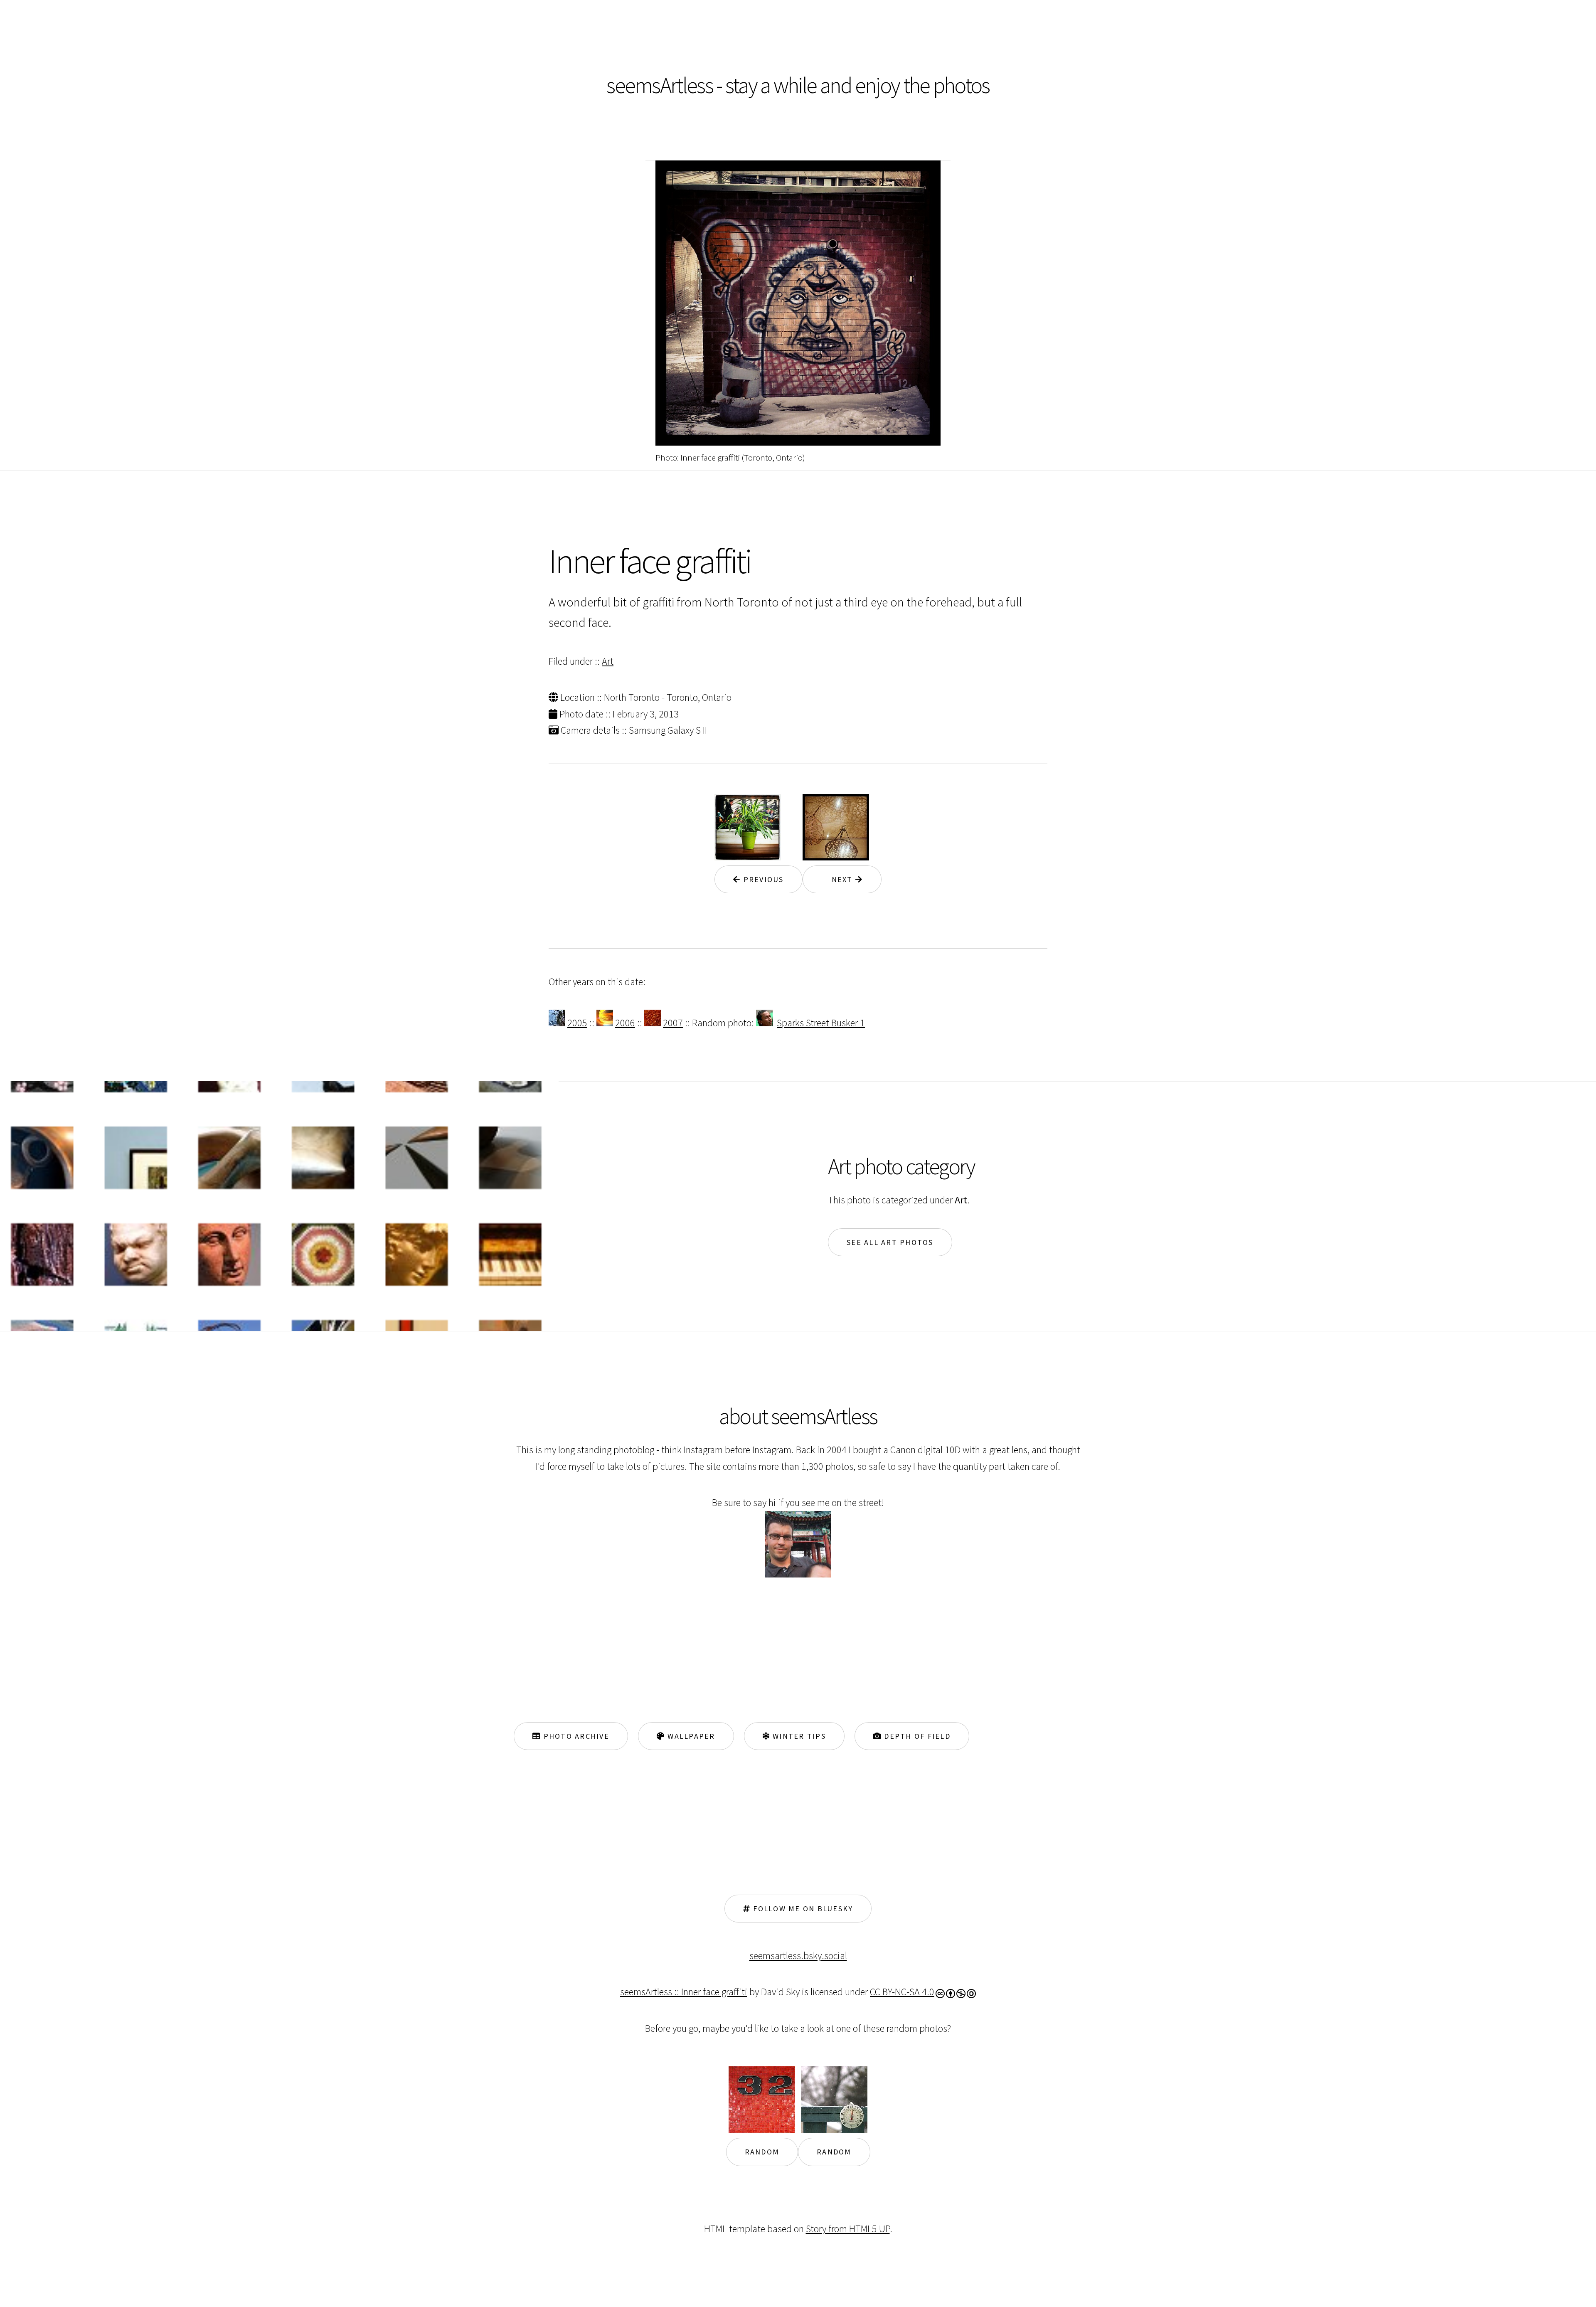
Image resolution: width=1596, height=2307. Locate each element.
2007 (673, 1023)
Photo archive (575, 1736)
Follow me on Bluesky (802, 1909)
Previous (762, 879)
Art (608, 661)
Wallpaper (690, 1736)
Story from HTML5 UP (848, 2229)
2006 (625, 1023)
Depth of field (916, 1736)
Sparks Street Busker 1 (821, 1023)
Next (838, 879)
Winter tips (798, 1736)
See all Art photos (890, 1242)
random (762, 2152)
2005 (577, 1023)
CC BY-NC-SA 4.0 (902, 1992)
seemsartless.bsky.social (798, 1956)
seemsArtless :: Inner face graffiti (684, 1992)
